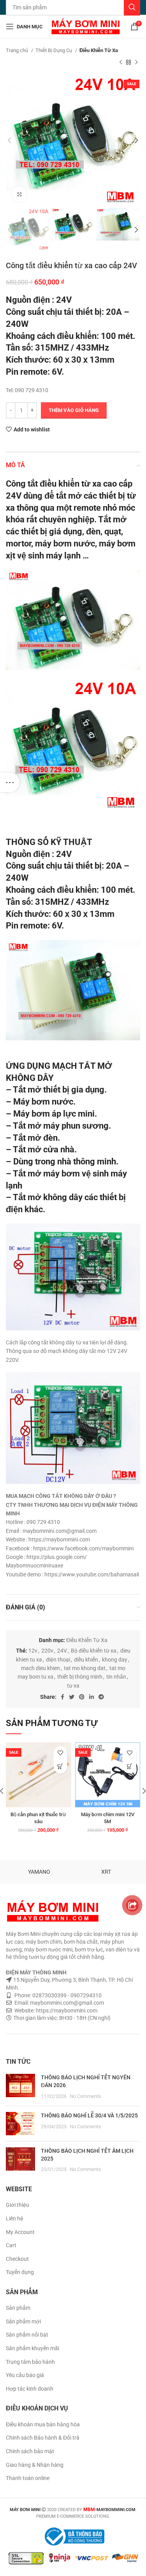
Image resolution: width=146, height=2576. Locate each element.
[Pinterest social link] (82, 1697)
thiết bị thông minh (80, 1677)
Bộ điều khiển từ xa (94, 1651)
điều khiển (86, 1660)
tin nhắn (116, 1677)
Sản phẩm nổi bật (27, 2335)
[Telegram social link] (101, 1697)
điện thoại (58, 1660)
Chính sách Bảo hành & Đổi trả (43, 2438)
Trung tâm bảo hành (30, 2362)
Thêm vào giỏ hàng (74, 410)
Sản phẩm (18, 2308)
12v (33, 1651)
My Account (20, 2232)
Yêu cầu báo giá (25, 2375)
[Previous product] (121, 62)
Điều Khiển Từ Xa (99, 50)
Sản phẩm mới (23, 2321)
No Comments (85, 2096)
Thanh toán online (28, 2478)
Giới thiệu (18, 2205)
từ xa (73, 1686)
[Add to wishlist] (61, 1753)
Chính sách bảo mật (30, 2451)
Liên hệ (15, 2218)
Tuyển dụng (20, 2272)
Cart (11, 2245)
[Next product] (136, 62)
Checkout (17, 2259)
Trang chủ (18, 50)
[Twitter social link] (72, 1697)
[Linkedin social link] (91, 1697)
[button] (61, 1767)
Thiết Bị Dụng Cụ (54, 50)
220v (47, 1651)
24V (62, 1651)
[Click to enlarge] (19, 194)
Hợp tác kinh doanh (30, 2389)
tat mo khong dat (85, 1668)
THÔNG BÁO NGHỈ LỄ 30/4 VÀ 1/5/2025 (89, 2115)
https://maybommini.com (66, 2011)
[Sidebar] (10, 782)
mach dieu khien (40, 1668)
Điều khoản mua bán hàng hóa (43, 2424)
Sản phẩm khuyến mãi (33, 2348)
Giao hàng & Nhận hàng (35, 2465)
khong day (115, 1660)
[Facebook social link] (62, 1697)
